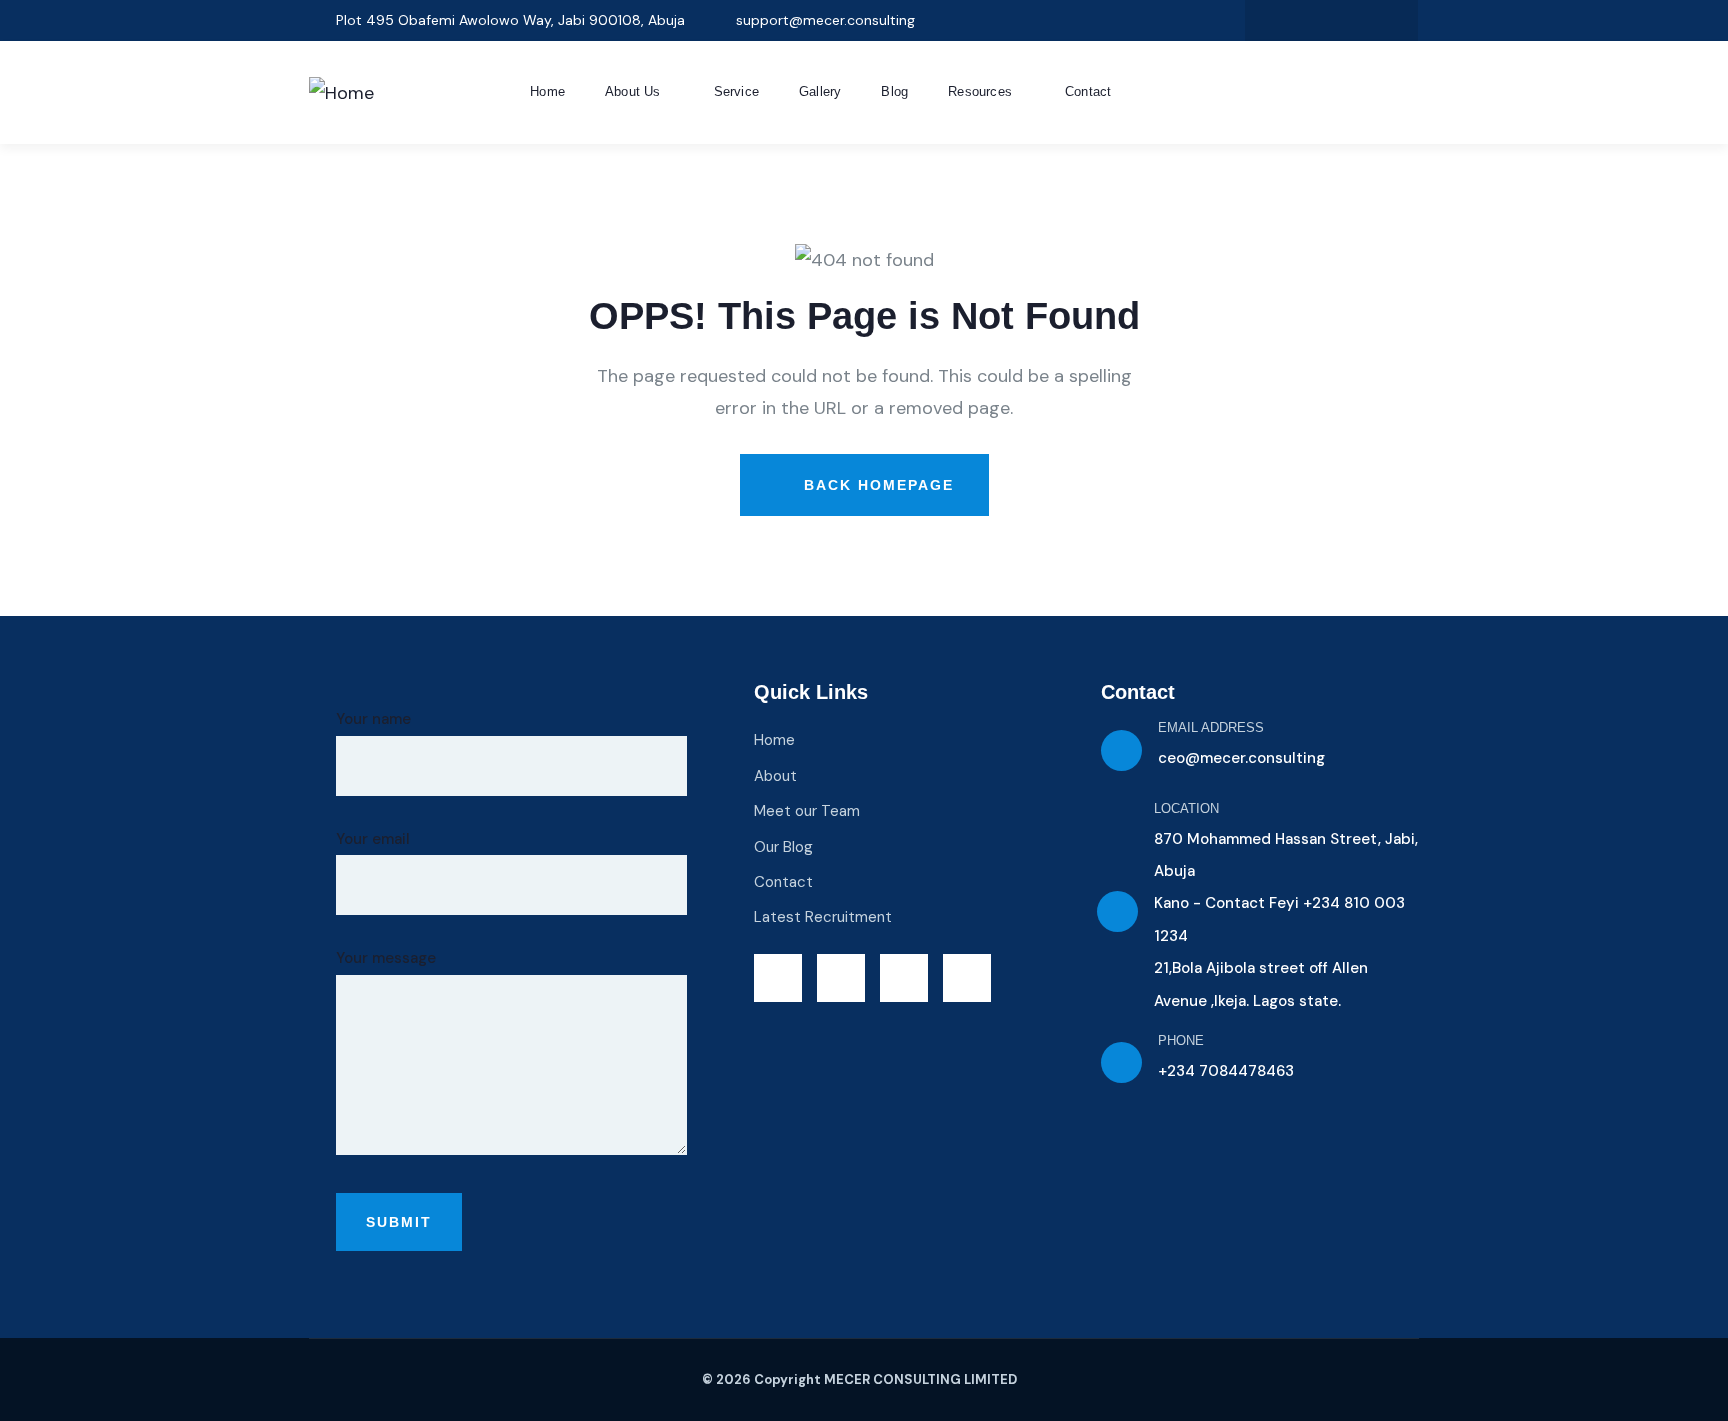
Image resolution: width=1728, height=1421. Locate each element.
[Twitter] (1270, 20)
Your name (373, 719)
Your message (386, 958)
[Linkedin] (1392, 20)
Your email (373, 839)
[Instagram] (1351, 20)
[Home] (341, 93)
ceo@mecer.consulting (1241, 758)
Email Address (1211, 727)
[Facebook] (1311, 20)
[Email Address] (1121, 750)
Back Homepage (876, 485)
